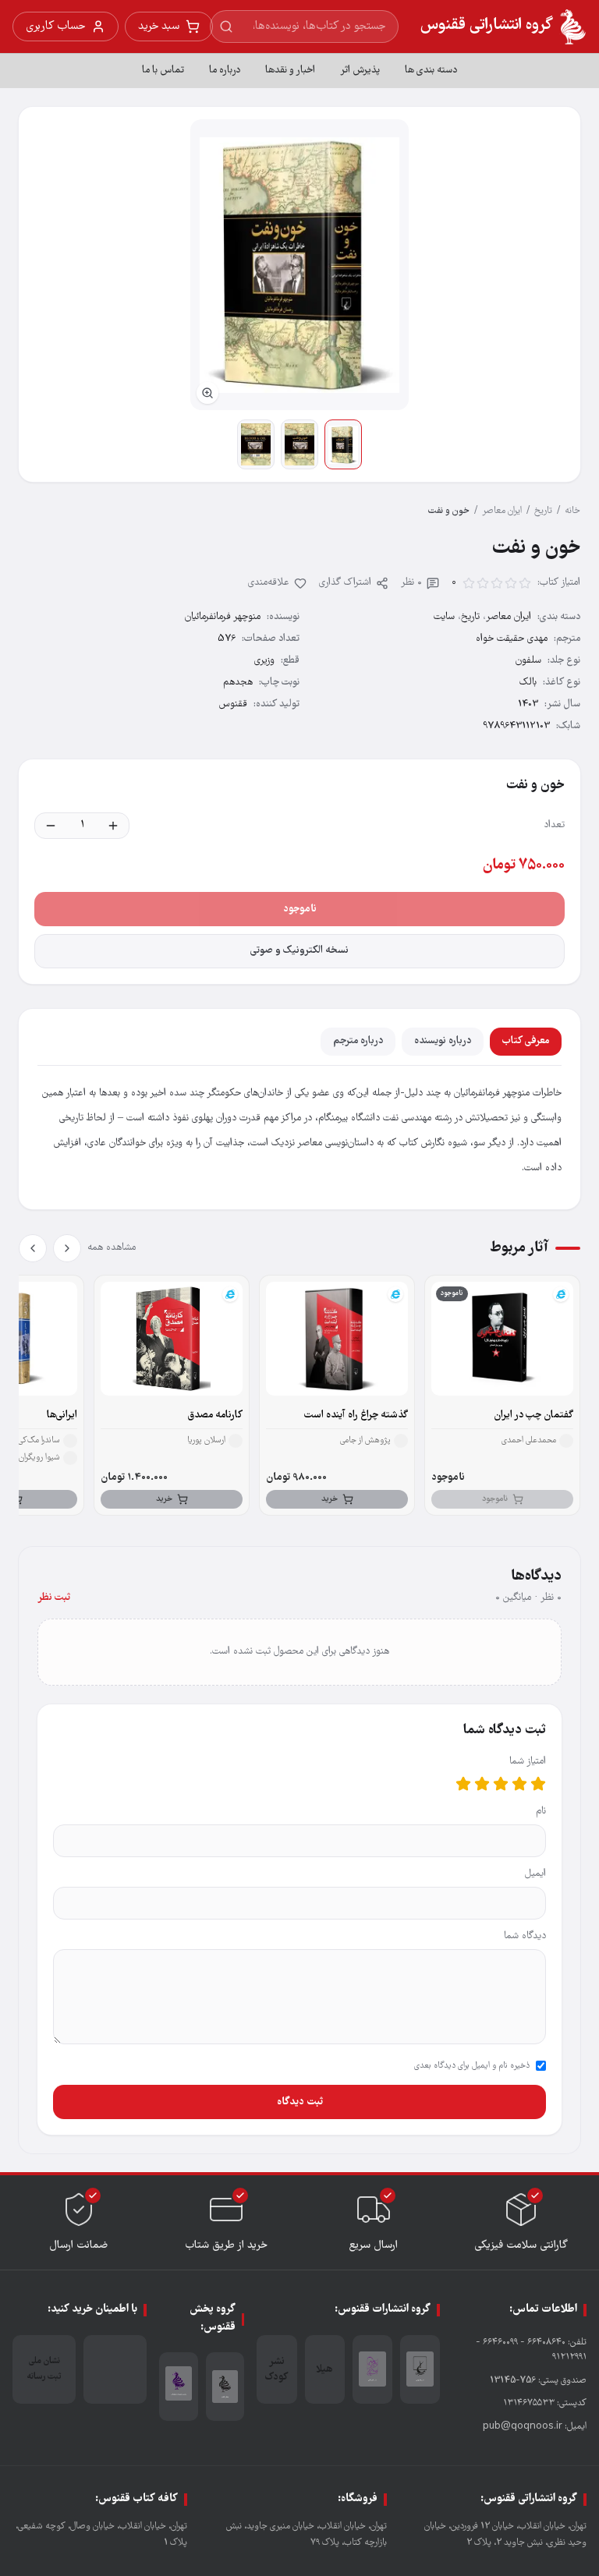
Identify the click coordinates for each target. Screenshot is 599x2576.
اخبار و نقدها (290, 71)
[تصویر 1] (343, 444)
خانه (572, 511)
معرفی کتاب (526, 1041)
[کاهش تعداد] (51, 826)
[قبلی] (67, 1248)
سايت (444, 617)
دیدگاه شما (525, 1936)
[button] (299, 265)
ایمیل (535, 1874)
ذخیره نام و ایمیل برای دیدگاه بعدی (472, 2066)
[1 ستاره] (538, 1784)
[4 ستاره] (482, 1784)
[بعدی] (33, 1248)
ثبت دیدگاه (300, 2102)
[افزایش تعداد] (113, 826)
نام (541, 1812)
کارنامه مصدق (215, 1415)
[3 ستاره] (501, 1784)
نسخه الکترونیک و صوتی (299, 951)
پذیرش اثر (360, 71)
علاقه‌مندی (269, 583)
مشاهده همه (112, 1248)
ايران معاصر (502, 511)
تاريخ (543, 511)
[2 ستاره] (519, 1784)
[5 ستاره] (463, 1784)
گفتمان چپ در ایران (533, 1415)
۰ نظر (411, 583)
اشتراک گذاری (345, 583)
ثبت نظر (54, 1598)
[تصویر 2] (299, 444)
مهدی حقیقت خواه (512, 639)
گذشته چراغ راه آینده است (356, 1415)
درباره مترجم (358, 1041)
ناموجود (300, 909)
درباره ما (225, 71)
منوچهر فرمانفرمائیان (223, 617)
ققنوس (233, 704)
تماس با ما (163, 71)
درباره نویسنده (443, 1041)
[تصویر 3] (256, 444)
